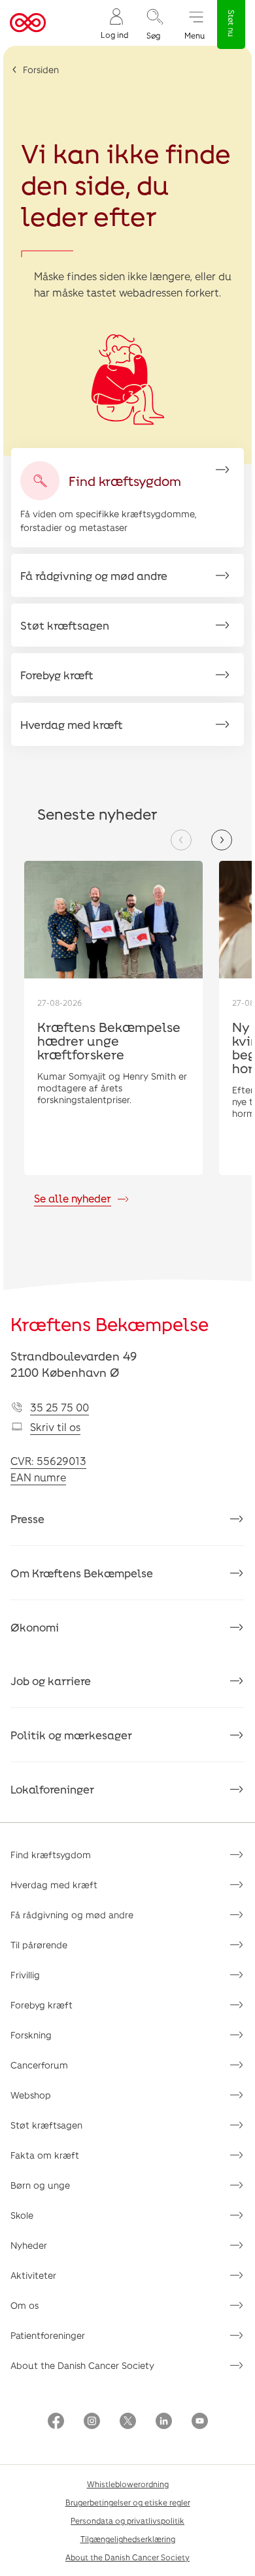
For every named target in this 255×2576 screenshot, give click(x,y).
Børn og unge (40, 2185)
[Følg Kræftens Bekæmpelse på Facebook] (56, 2422)
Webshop (31, 2095)
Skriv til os (55, 1427)
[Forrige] (181, 840)
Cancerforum (39, 2065)
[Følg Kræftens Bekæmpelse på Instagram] (92, 2422)
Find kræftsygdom (51, 1855)
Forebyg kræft (42, 2005)
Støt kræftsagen (46, 2125)
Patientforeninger (48, 2335)
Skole (22, 2215)
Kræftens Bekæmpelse (110, 1324)
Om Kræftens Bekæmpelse (82, 1573)
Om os (25, 2305)
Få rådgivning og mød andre (72, 1915)
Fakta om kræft (45, 2155)
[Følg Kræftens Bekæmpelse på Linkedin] (164, 2422)
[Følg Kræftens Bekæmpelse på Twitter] (128, 2422)
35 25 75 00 (59, 1407)
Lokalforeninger (52, 1789)
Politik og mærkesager (71, 1735)
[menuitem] (114, 23)
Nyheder (29, 2245)
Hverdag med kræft (54, 1885)
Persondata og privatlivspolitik (127, 2520)
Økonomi (35, 1627)
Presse (27, 1519)
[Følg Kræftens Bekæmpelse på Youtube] (200, 2422)
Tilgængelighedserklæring (128, 2539)
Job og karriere (51, 1681)
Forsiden (41, 70)
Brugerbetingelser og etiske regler (128, 2502)
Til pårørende (39, 1945)
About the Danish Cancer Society (82, 2365)
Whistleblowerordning (128, 2484)
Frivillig (25, 1975)
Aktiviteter (33, 2275)
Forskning (31, 2035)
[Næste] (222, 840)
